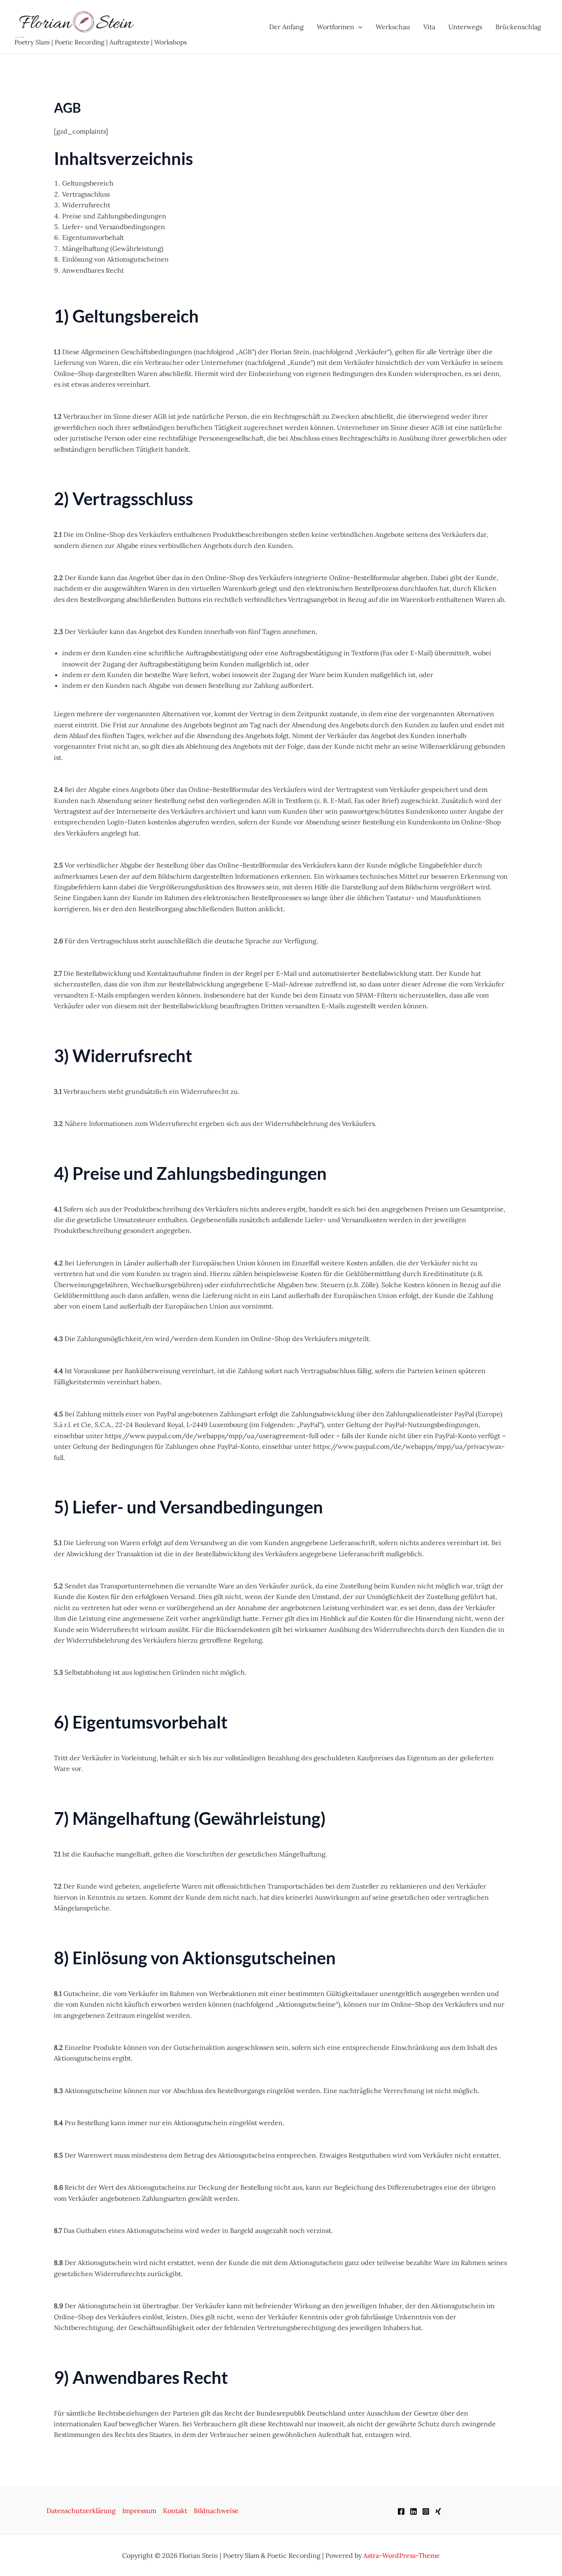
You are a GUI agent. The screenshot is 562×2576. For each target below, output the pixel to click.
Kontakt (175, 2511)
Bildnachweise (216, 2511)
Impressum (139, 2511)
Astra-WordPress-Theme (402, 2555)
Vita (429, 27)
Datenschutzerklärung (81, 2511)
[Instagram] (426, 2511)
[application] (358, 27)
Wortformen (336, 27)
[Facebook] (401, 2511)
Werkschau (393, 27)
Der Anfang (286, 27)
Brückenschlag (518, 27)
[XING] (438, 2511)
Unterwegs (465, 27)
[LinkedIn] (413, 2511)
